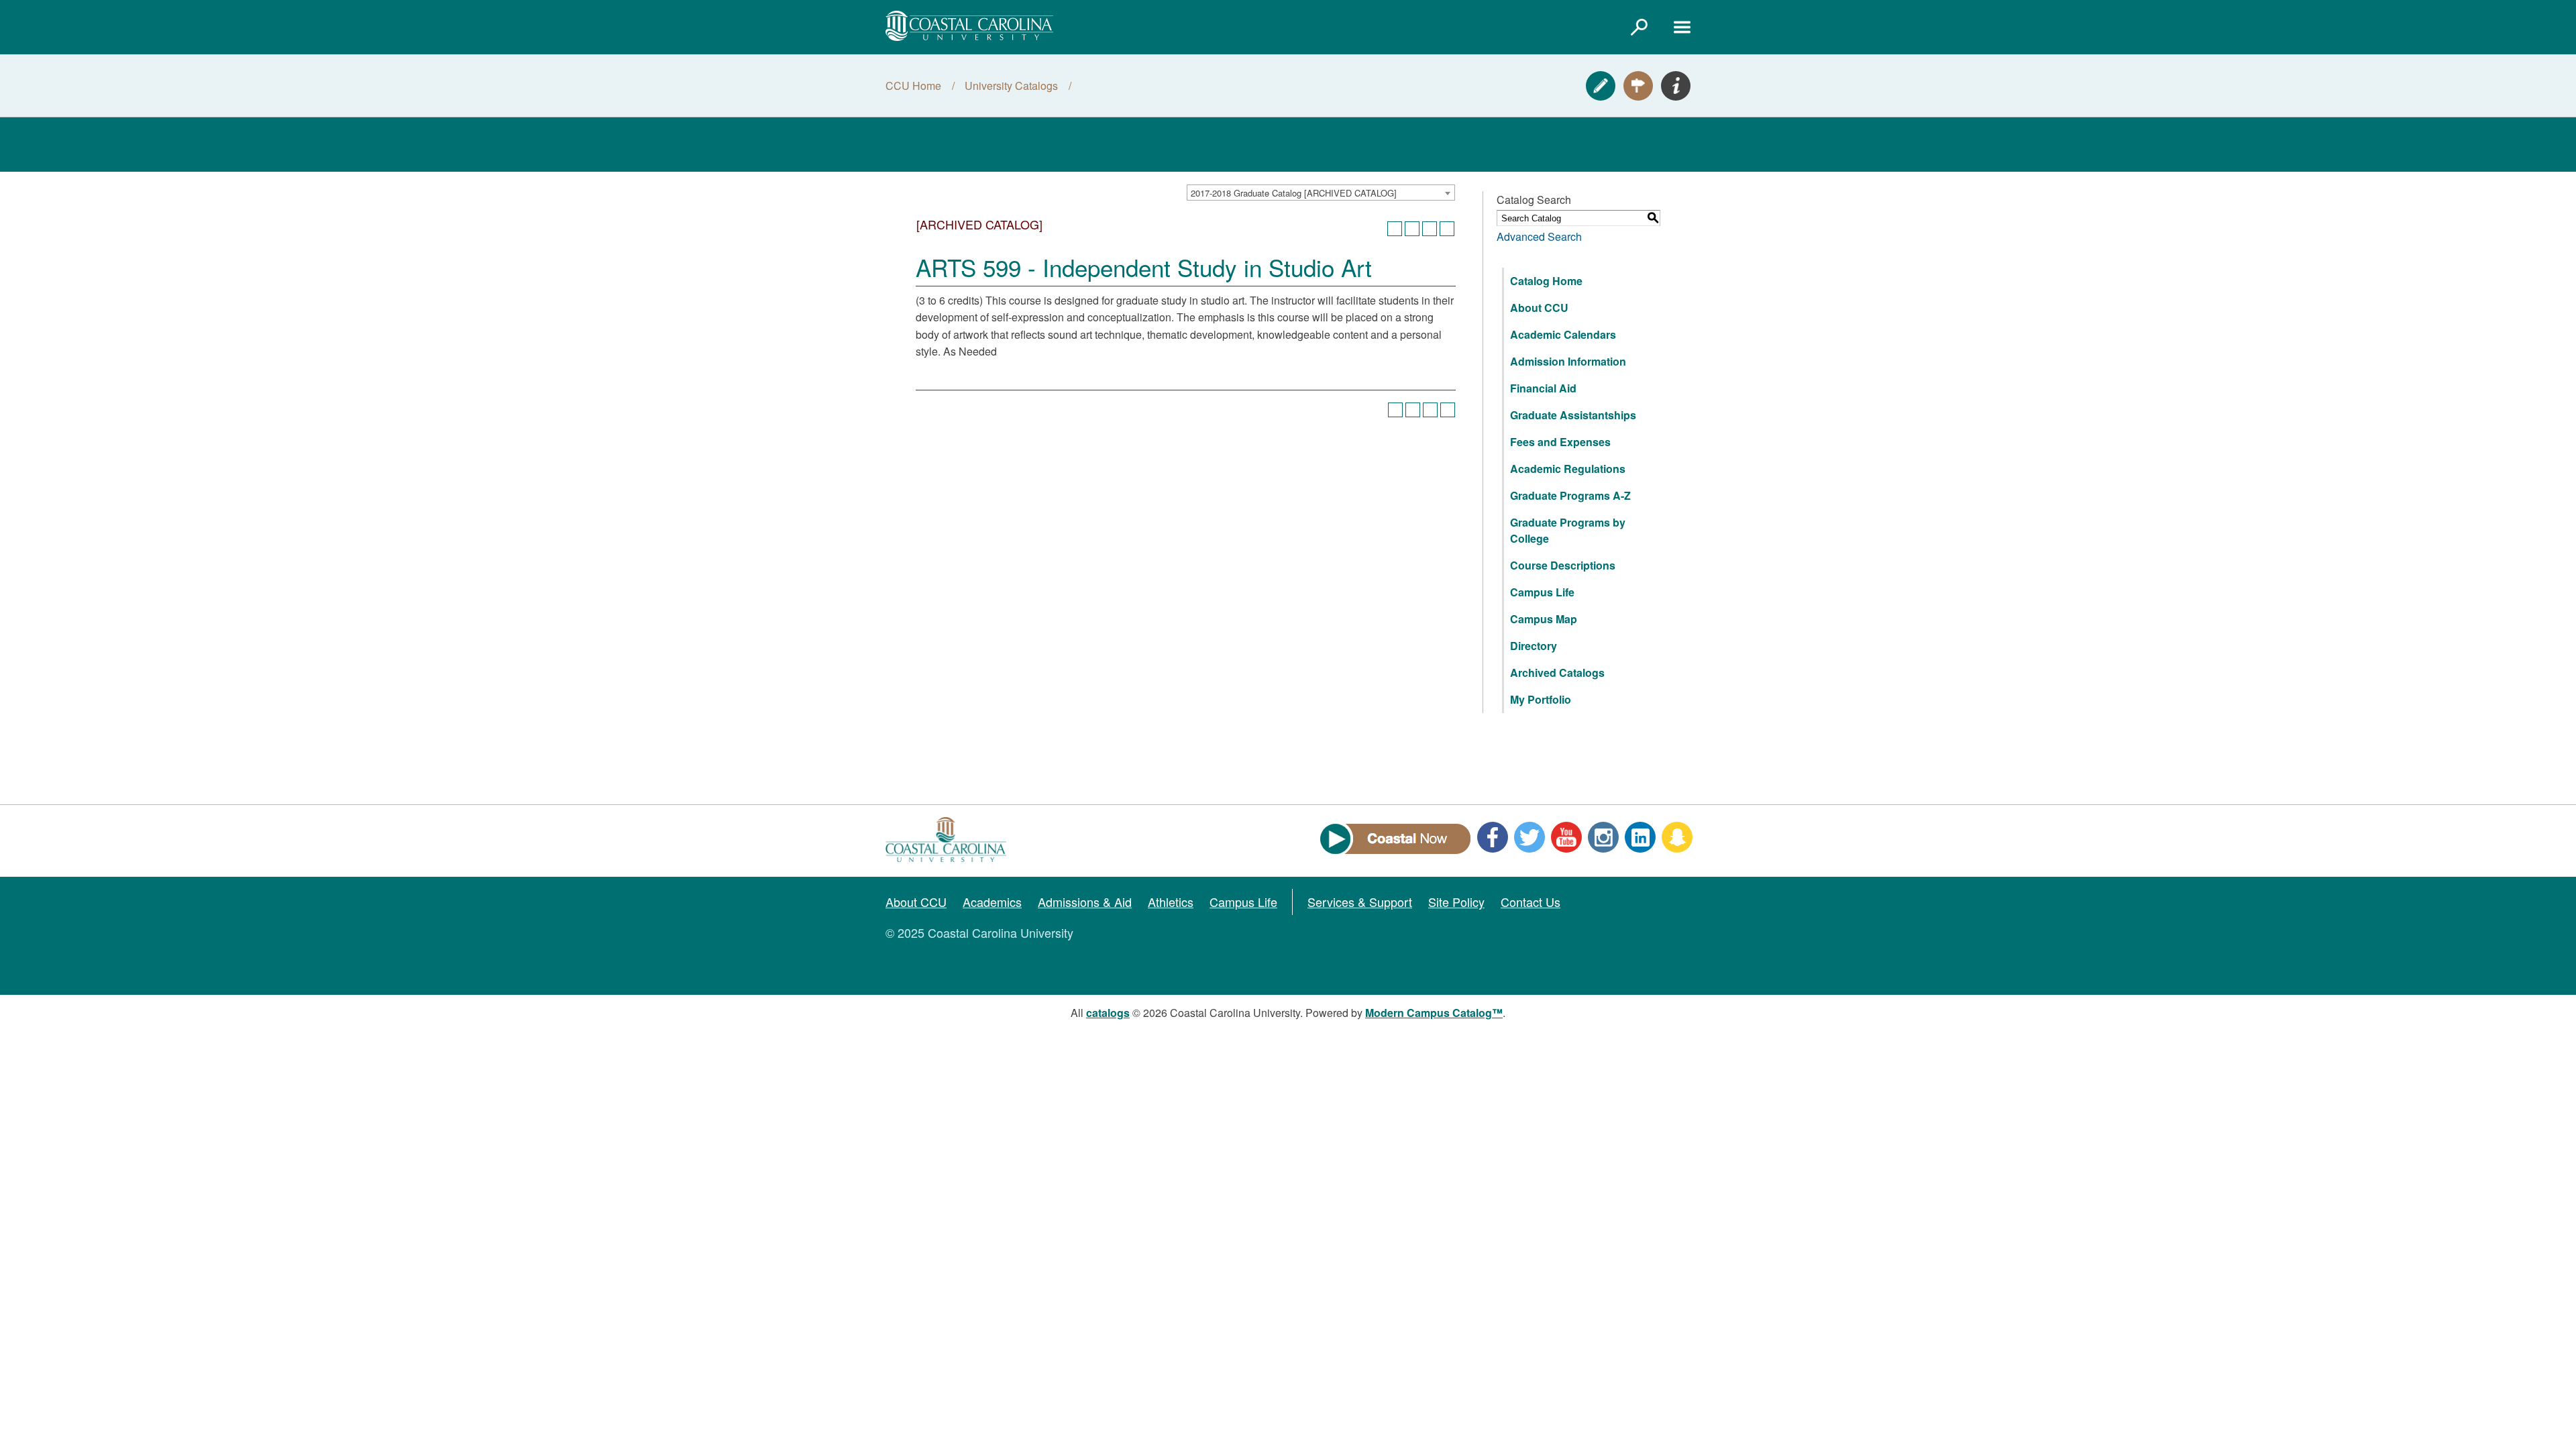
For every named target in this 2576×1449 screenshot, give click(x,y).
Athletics (1171, 902)
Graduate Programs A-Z (1570, 495)
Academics (992, 902)
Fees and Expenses (1560, 442)
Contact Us (1531, 902)
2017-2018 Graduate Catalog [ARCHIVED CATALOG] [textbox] (1294, 193)
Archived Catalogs (1557, 673)
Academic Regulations (1568, 469)
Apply (1601, 86)
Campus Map (1544, 619)
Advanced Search (1539, 236)
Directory (1534, 646)
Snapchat (1677, 837)
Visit (1638, 86)
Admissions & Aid (1085, 902)
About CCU (1539, 308)
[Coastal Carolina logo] (969, 26)
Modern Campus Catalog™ (1434, 1013)
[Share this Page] (1412, 229)
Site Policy (1456, 902)
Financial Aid (1543, 388)
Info (1676, 86)
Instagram (1603, 837)
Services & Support (1360, 902)
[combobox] (1321, 193)
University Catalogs (1011, 86)
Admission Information (1568, 361)
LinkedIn (1640, 837)
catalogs (1108, 1013)
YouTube (1566, 837)
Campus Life (1542, 592)
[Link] (1639, 27)
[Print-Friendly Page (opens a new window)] (1430, 229)
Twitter (1529, 837)
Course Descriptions (1563, 565)
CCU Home (913, 86)
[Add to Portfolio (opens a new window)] (1395, 229)
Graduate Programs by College (1568, 530)
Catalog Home (1546, 281)
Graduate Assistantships (1573, 415)
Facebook (1493, 837)
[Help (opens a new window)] (1447, 229)
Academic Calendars (1563, 334)
